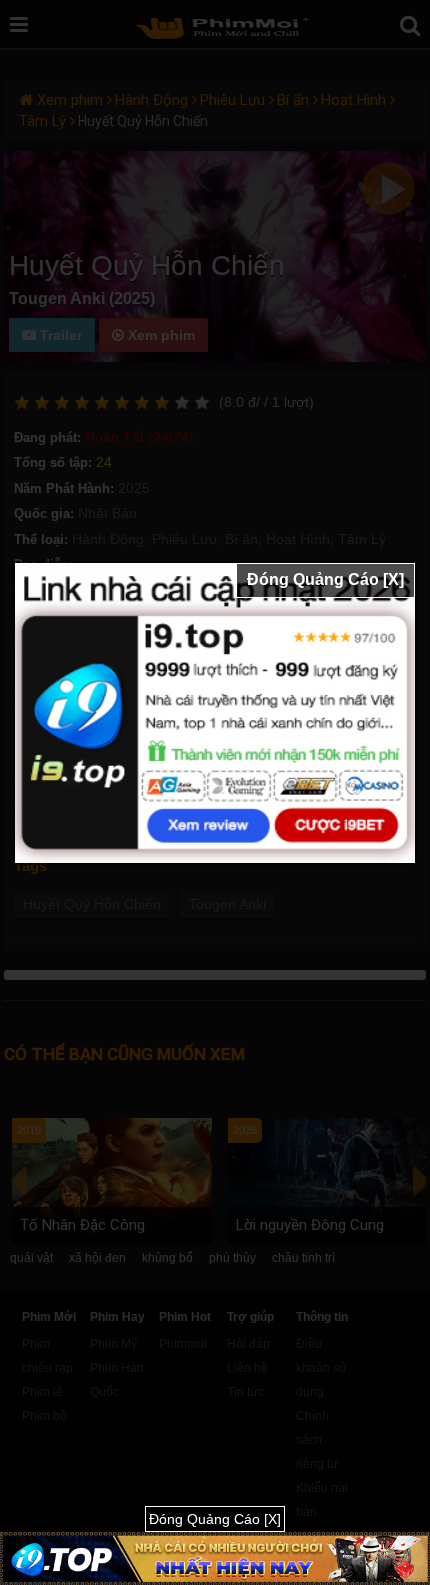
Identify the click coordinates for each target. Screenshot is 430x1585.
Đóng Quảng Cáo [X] (325, 579)
